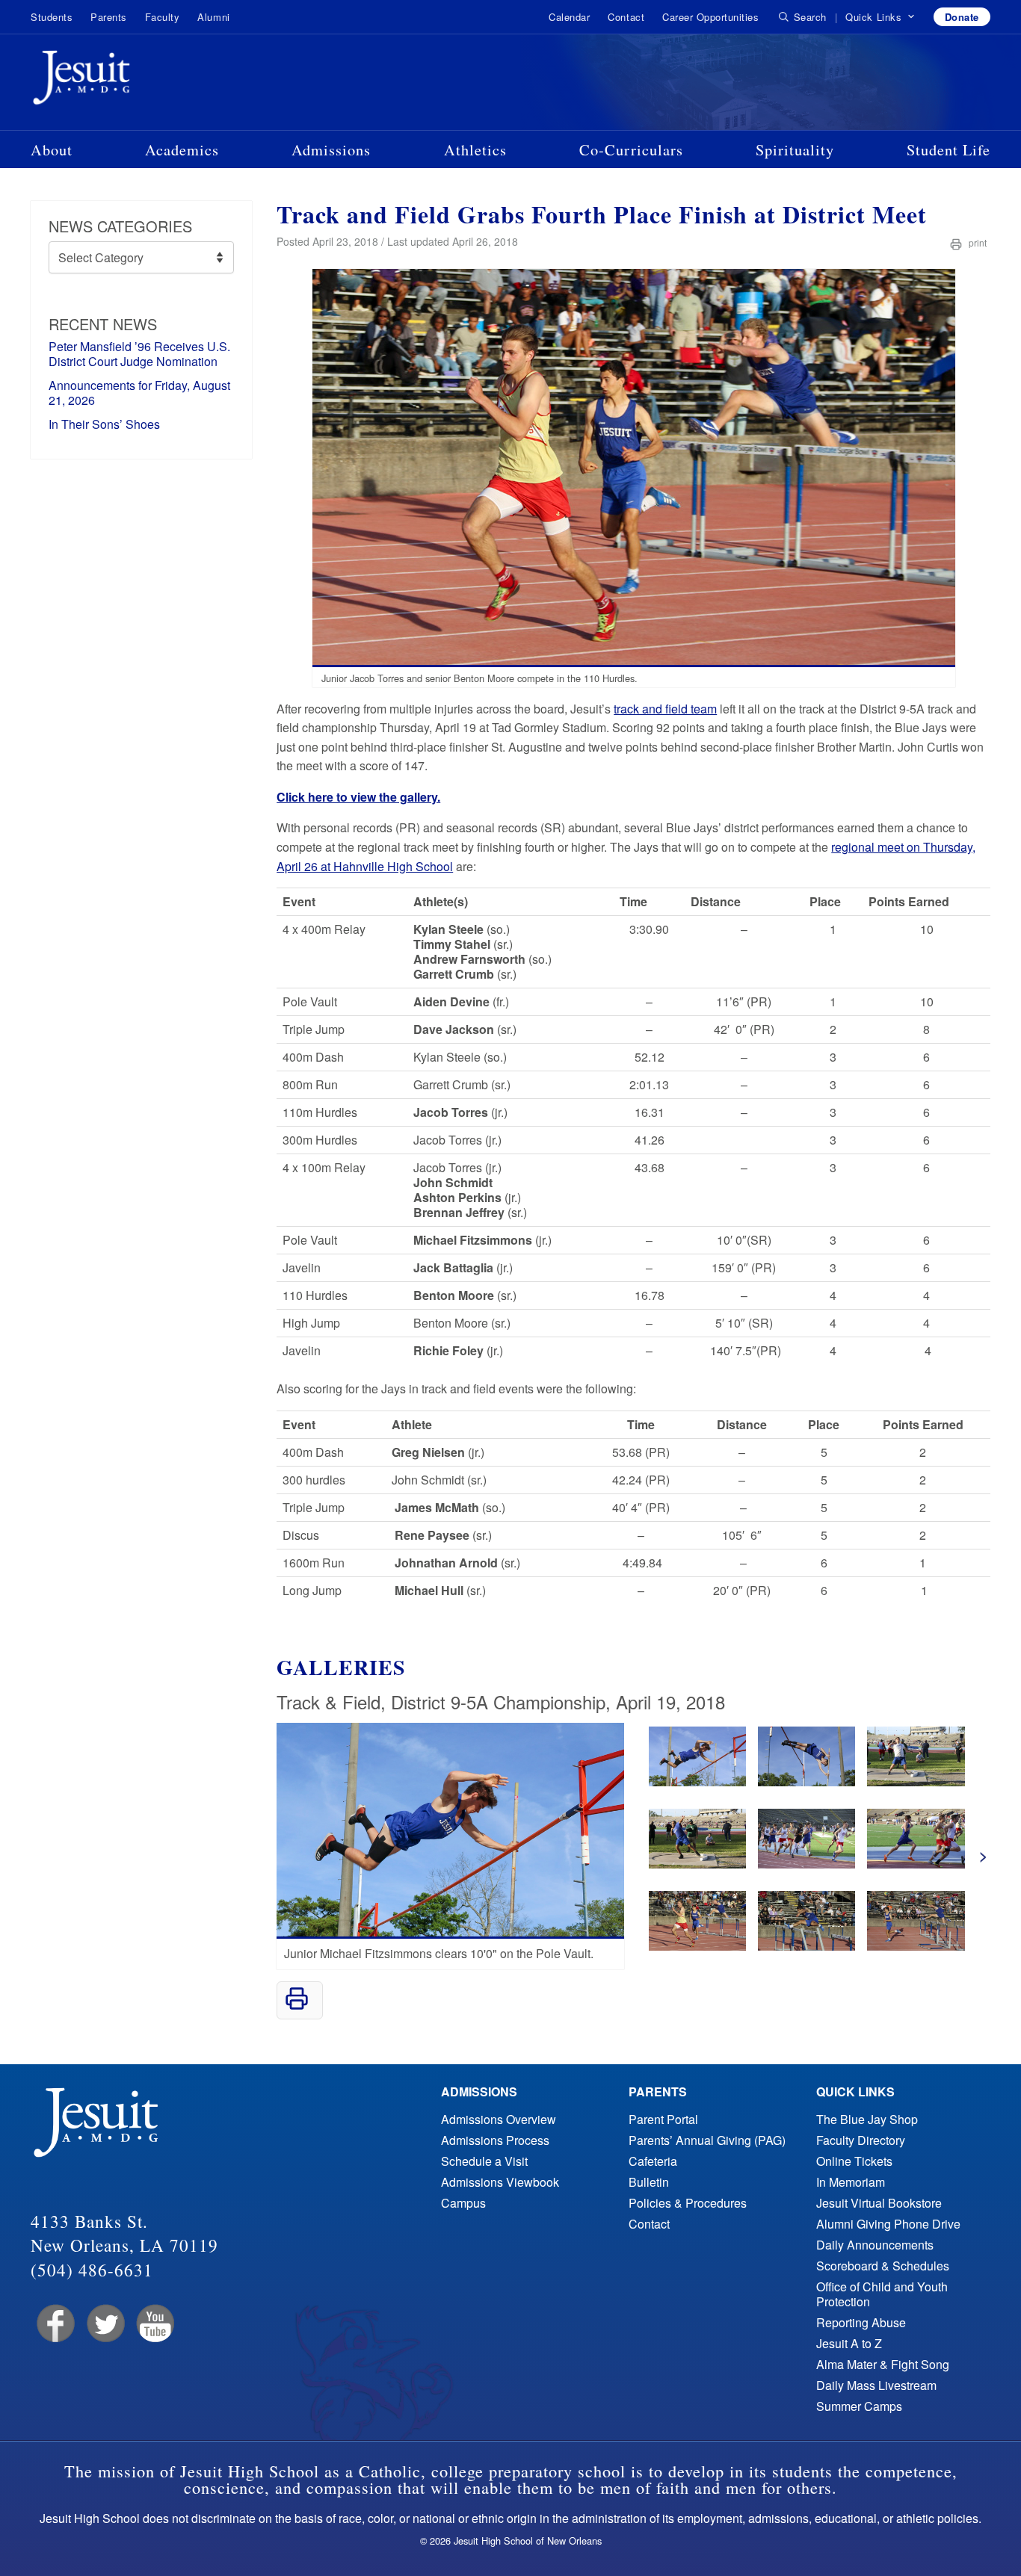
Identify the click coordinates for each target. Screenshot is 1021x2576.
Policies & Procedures (688, 2203)
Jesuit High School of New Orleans (135, 81)
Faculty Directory (861, 2140)
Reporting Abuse (861, 2322)
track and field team (665, 709)
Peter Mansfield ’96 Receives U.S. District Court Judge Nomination (139, 354)
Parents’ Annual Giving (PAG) (707, 2140)
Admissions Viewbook (500, 2182)
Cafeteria (653, 2161)
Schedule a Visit (484, 2161)
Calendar (569, 17)
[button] (880, 17)
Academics (182, 149)
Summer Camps (859, 2406)
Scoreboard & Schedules (883, 2266)
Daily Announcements (875, 2245)
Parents (109, 17)
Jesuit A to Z (849, 2343)
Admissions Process (495, 2140)
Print (977, 242)
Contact (626, 17)
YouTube (154, 2324)
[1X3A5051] (806, 1864)
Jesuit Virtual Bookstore (879, 2203)
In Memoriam (851, 2182)
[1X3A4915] (697, 1781)
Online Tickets (854, 2161)
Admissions (331, 149)
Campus (463, 2203)
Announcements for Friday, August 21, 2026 (139, 393)
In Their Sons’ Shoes (104, 424)
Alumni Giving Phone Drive (888, 2224)
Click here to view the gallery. (358, 797)
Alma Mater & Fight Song (883, 2364)
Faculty (163, 17)
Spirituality (795, 149)
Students (52, 17)
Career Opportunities (710, 17)
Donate (962, 17)
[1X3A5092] (916, 1946)
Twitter (104, 2324)
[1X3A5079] (697, 1946)
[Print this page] (297, 2006)
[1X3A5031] (697, 1864)
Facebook (54, 2324)
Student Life (948, 149)
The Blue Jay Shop (867, 2119)
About (52, 149)
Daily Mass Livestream (876, 2385)
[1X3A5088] (806, 1946)
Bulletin (649, 2182)
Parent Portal (663, 2119)
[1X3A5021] (916, 1781)
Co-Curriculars (631, 149)
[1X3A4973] (806, 1781)
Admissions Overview (499, 2119)
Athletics (475, 149)
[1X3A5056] (916, 1864)
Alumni (213, 17)
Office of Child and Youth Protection (882, 2294)
